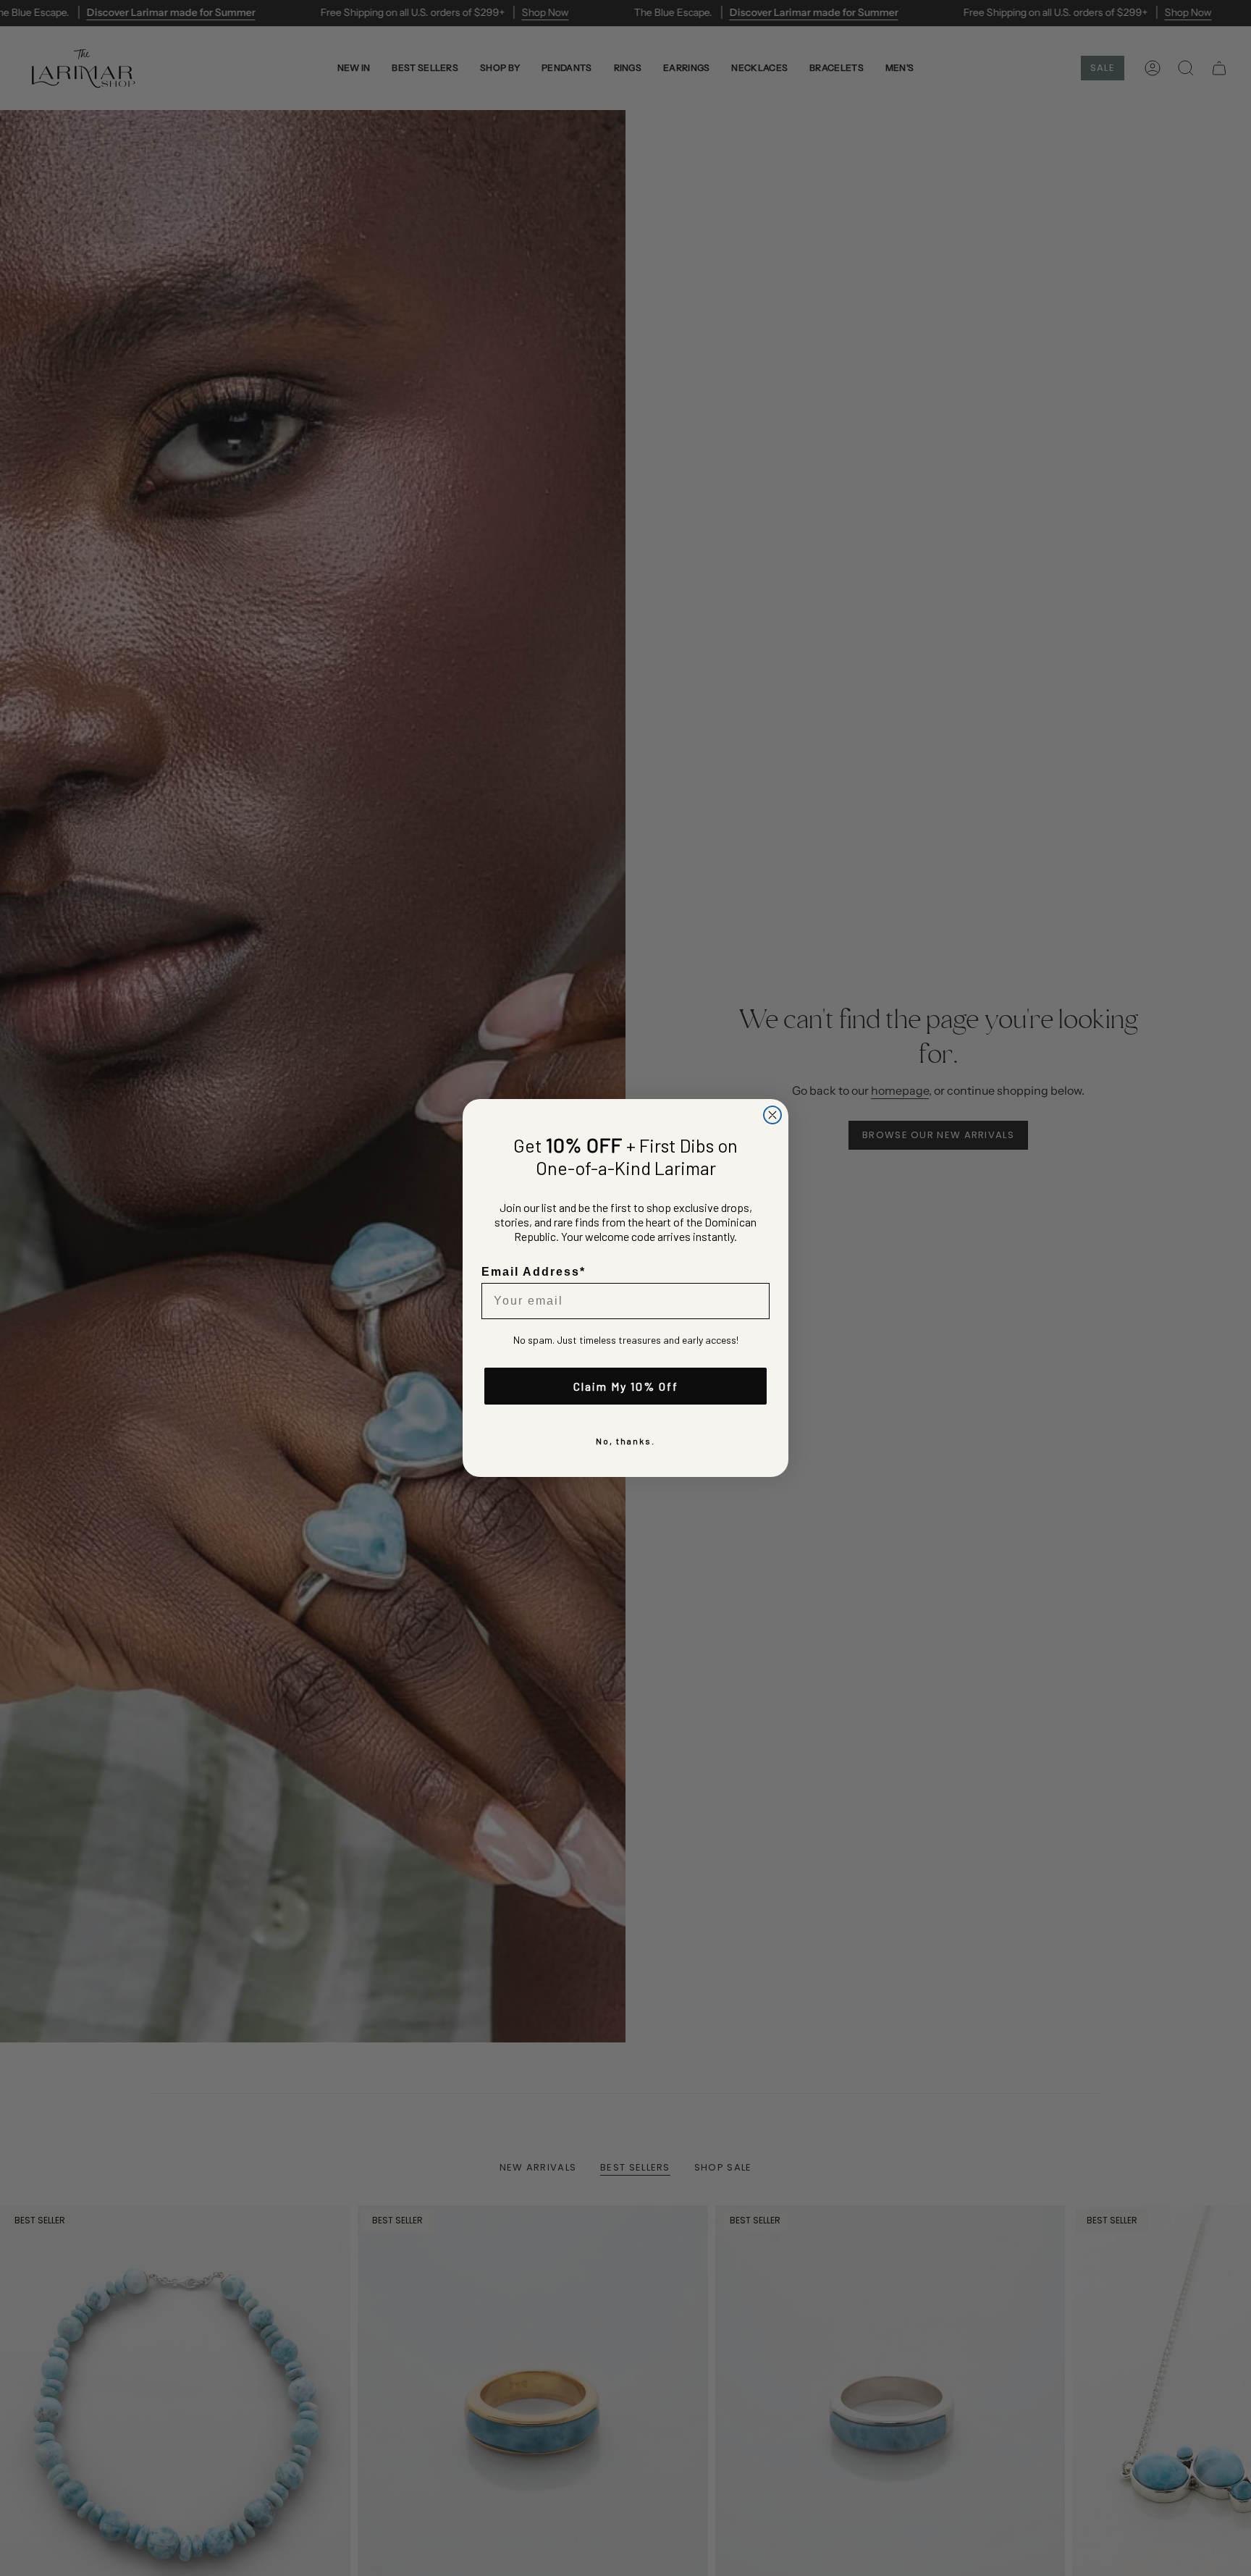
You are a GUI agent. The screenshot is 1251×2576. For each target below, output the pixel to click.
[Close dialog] (772, 1115)
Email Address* (534, 1272)
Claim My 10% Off (626, 1386)
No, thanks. (625, 1441)
